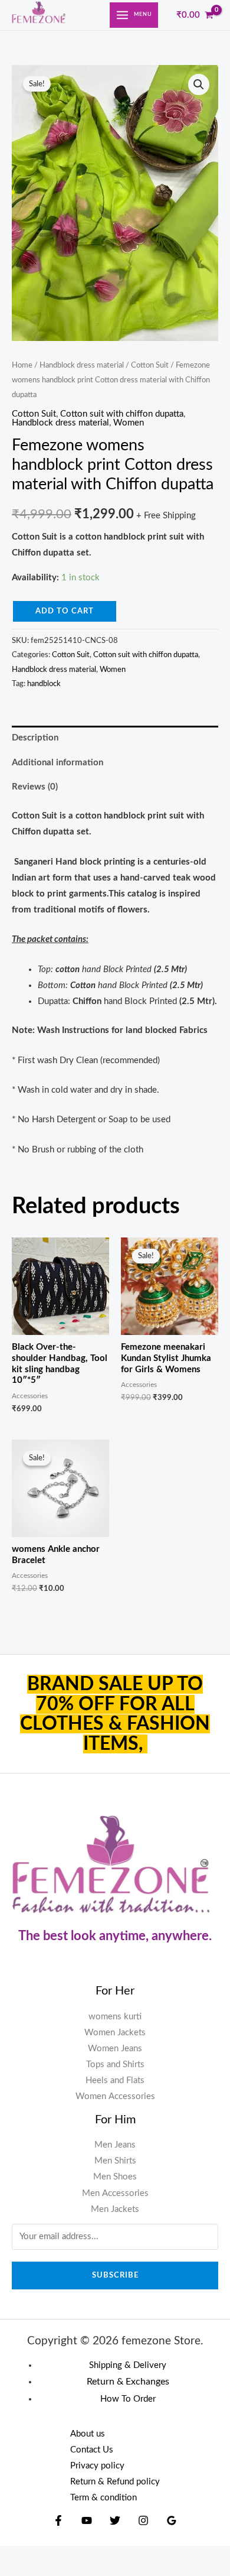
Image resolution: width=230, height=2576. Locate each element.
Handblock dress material (82, 365)
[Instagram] (143, 2520)
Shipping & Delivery (128, 2365)
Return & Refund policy (115, 2482)
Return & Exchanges (128, 2382)
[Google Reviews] (172, 2520)
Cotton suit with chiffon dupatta (122, 414)
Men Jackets (115, 2209)
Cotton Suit (150, 365)
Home (22, 365)
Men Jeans (115, 2145)
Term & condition (103, 2498)
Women (129, 423)
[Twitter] (115, 2520)
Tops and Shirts (115, 2065)
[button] (199, 85)
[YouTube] (87, 2520)
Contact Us (92, 2450)
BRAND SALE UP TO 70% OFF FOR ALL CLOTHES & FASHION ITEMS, (115, 1714)
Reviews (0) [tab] (35, 787)
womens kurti (115, 2017)
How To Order (128, 2399)
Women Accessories (115, 2096)
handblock (44, 684)
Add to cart (65, 611)
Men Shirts (115, 2161)
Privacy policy (97, 2466)
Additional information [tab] (57, 763)
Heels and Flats (115, 2080)
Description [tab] (35, 738)
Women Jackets (115, 2033)
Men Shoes (115, 2177)
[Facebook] (58, 2520)
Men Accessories (115, 2193)
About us (88, 2434)
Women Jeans (115, 2049)
